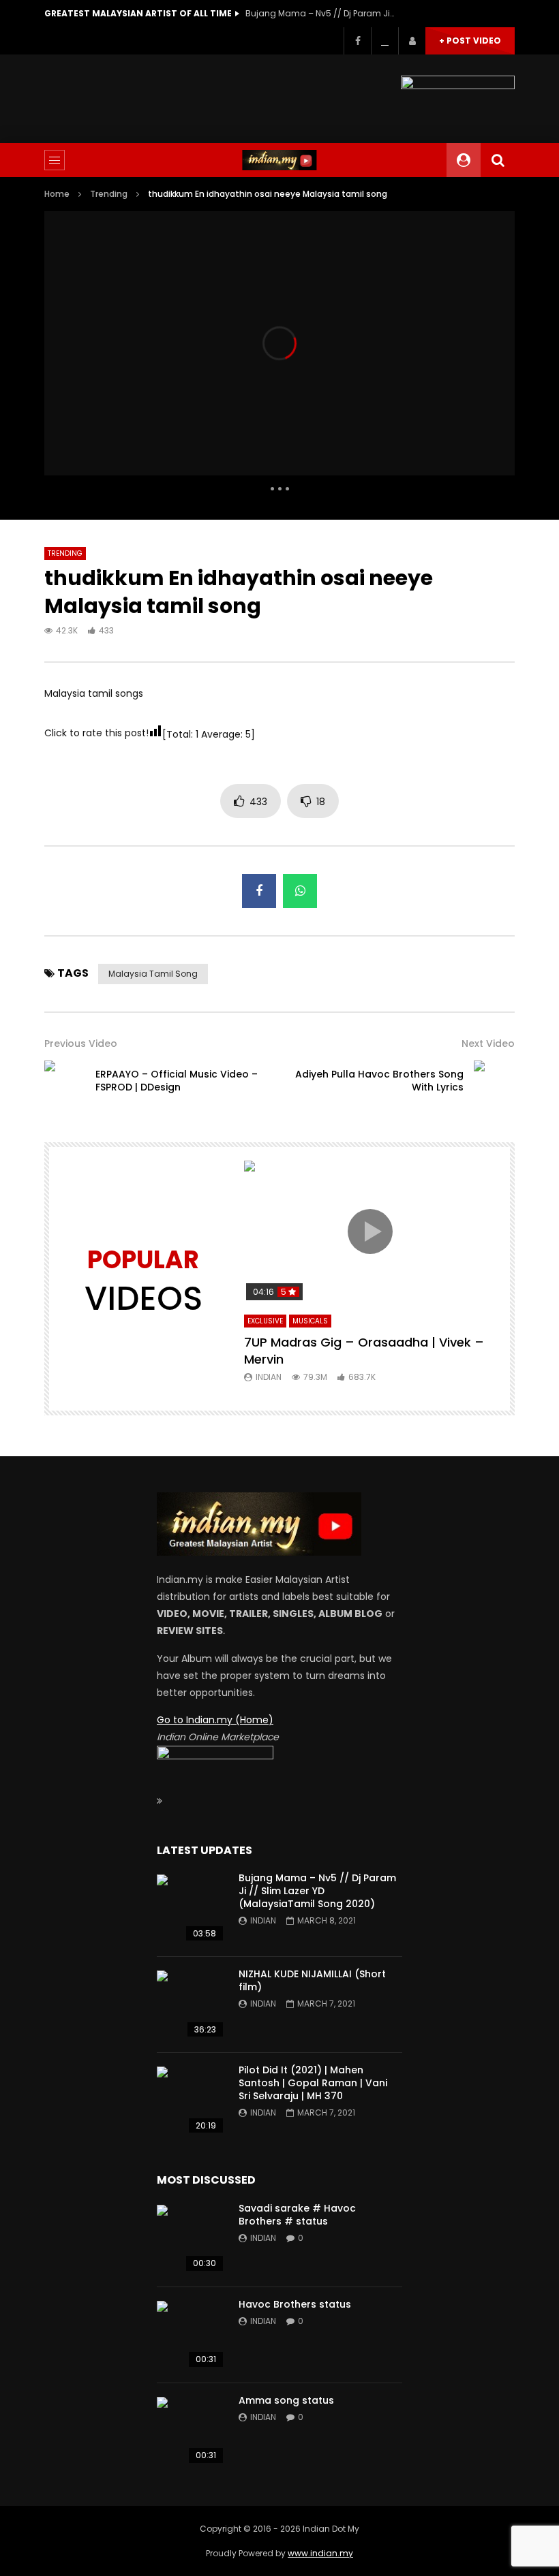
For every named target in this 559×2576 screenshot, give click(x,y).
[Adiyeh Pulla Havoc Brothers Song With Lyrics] (494, 1081)
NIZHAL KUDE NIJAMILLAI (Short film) (312, 1980)
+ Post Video (470, 41)
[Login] (412, 41)
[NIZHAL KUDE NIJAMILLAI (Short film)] (191, 2005)
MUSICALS (310, 1321)
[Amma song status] (191, 2431)
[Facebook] (357, 41)
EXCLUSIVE (265, 1321)
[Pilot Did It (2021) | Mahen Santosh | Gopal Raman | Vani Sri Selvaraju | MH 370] (191, 2101)
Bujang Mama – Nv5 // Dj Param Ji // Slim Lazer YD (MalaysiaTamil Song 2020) (320, 13)
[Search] (498, 160)
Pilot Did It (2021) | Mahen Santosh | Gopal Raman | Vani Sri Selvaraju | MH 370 (313, 2083)
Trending (109, 194)
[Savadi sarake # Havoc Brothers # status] (191, 2239)
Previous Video (81, 1043)
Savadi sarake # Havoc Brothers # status (297, 2215)
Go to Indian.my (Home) (215, 1720)
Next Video (488, 1043)
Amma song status (286, 2400)
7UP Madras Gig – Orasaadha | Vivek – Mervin (364, 1350)
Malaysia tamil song (153, 974)
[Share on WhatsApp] (300, 891)
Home (57, 194)
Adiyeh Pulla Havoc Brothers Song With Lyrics (379, 1081)
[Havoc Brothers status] (191, 2335)
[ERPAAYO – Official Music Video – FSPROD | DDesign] (65, 1081)
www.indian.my (320, 2553)
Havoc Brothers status (295, 2304)
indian (269, 1377)
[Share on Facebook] (259, 891)
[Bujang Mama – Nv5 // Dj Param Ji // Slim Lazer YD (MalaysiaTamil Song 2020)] (191, 1909)
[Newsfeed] (384, 41)
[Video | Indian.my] (279, 160)
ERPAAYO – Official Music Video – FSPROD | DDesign (177, 1081)
